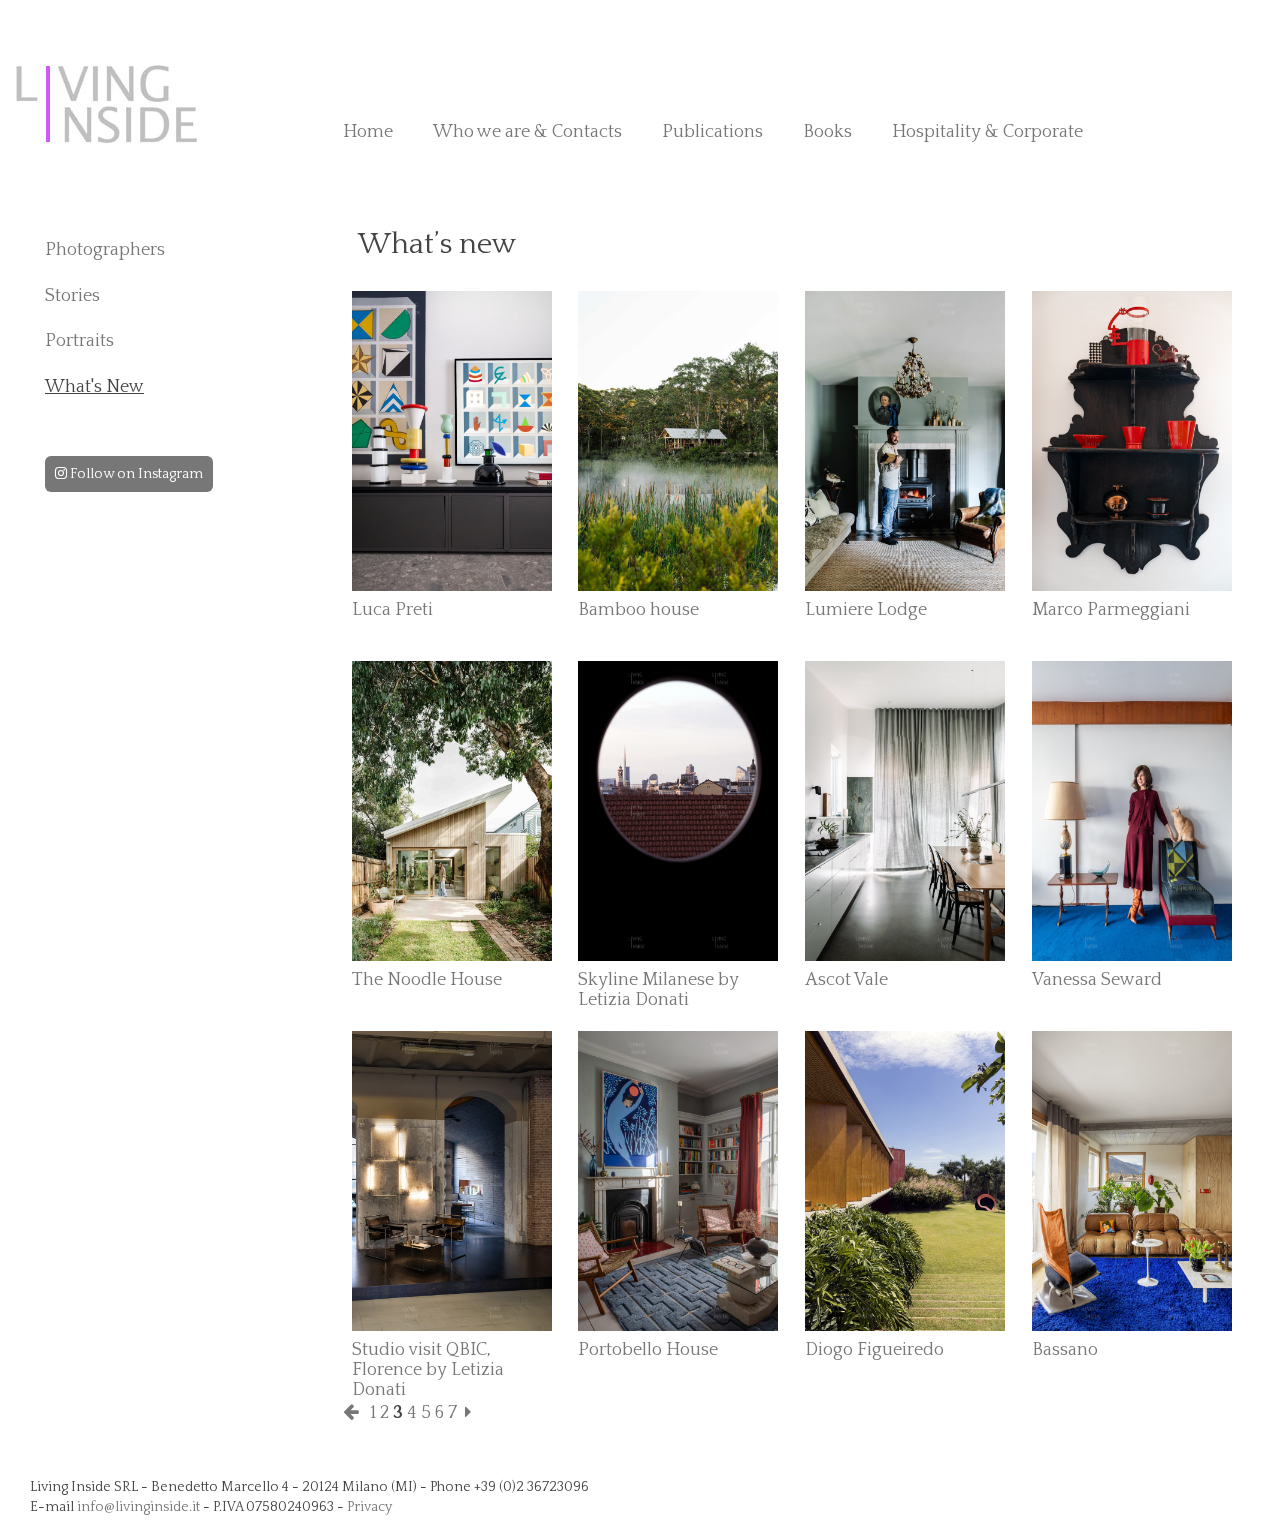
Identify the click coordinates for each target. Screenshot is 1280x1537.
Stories (72, 296)
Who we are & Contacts (527, 132)
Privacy (369, 1507)
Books (827, 132)
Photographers (105, 250)
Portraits (79, 341)
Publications (712, 132)
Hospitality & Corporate (987, 132)
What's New (94, 387)
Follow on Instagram (135, 474)
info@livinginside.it (138, 1507)
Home (368, 132)
